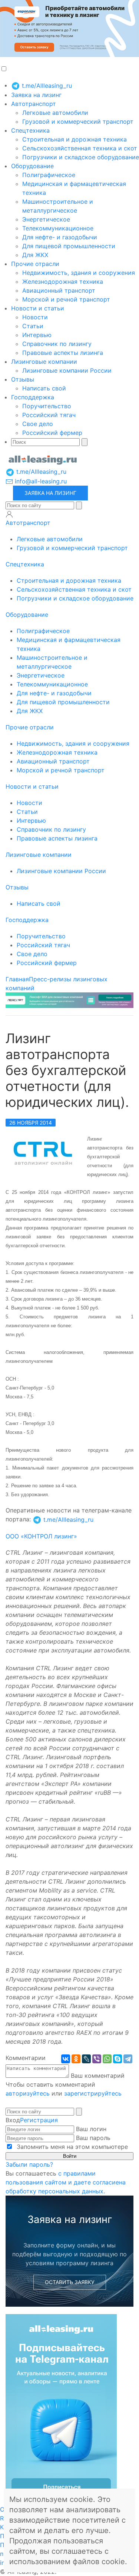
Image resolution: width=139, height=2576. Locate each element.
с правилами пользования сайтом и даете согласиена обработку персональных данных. (66, 2182)
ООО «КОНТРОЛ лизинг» (41, 1536)
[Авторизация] (9, 514)
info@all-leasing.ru (40, 481)
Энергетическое (46, 219)
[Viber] (97, 2059)
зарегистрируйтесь (93, 2093)
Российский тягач (49, 415)
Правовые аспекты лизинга (63, 353)
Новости (35, 317)
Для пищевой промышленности (69, 246)
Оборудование (32, 166)
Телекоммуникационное (58, 228)
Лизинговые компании (44, 362)
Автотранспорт (34, 104)
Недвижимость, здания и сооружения (79, 273)
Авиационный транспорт (59, 290)
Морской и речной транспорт (66, 299)
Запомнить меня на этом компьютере (71, 2147)
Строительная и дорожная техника (75, 139)
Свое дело (38, 424)
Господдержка (33, 397)
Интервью (37, 335)
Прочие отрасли (35, 264)
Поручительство (47, 406)
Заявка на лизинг (36, 95)
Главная (17, 979)
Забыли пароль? (29, 2164)
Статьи (33, 326)
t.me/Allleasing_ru (46, 86)
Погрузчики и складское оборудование (81, 157)
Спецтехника (30, 130)
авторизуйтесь (28, 2093)
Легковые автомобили (55, 113)
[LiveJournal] (86, 2059)
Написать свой (44, 388)
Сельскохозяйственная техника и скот (80, 148)
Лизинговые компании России (67, 370)
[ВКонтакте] (66, 2059)
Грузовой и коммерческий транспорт (78, 122)
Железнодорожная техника (63, 282)
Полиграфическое (49, 175)
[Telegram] (128, 2059)
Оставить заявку (70, 2282)
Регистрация (39, 2120)
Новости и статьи (38, 308)
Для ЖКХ (35, 255)
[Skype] (118, 2059)
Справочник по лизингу (57, 344)
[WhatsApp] (107, 2059)
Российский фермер (52, 433)
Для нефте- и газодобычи (60, 237)
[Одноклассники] (76, 2059)
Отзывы (23, 379)
